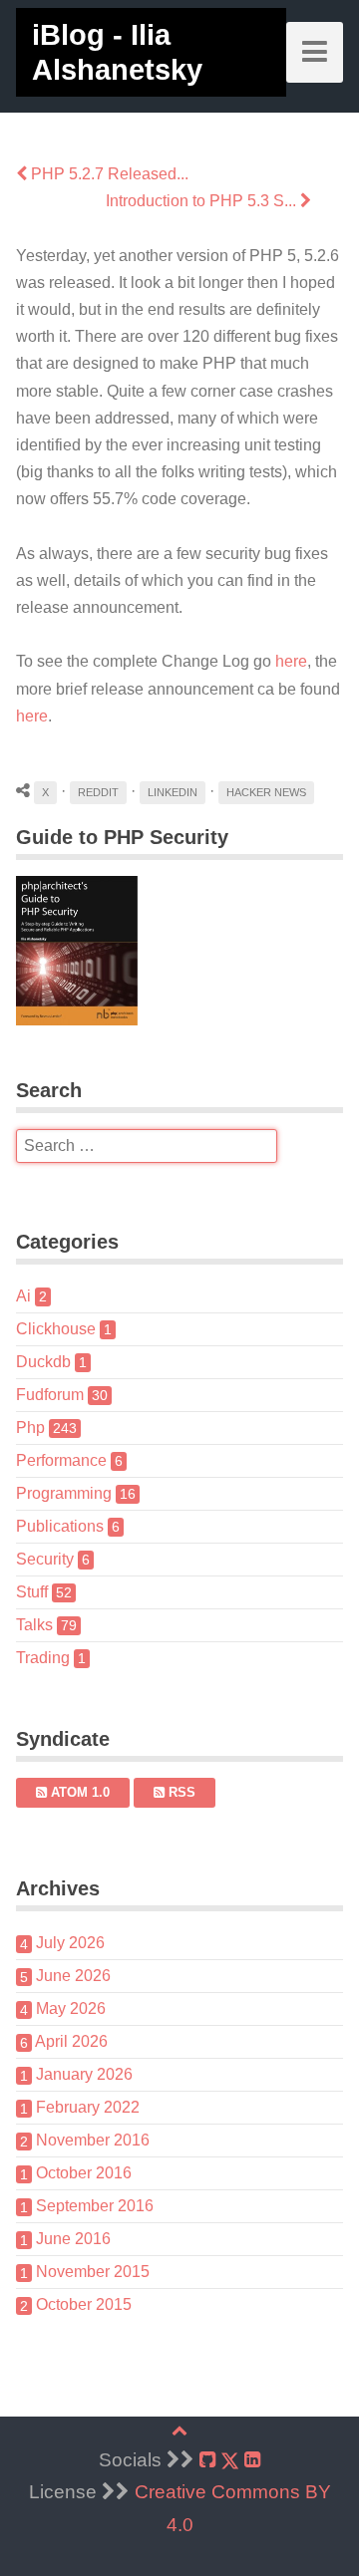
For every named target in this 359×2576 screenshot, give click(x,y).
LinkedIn (173, 792)
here (291, 661)
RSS (180, 1792)
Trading (51, 1658)
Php (46, 1428)
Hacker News (266, 792)
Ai (31, 1296)
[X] (230, 2461)
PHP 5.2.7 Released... (108, 174)
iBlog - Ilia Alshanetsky (117, 52)
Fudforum (62, 1395)
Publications (68, 1526)
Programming (76, 1493)
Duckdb (51, 1362)
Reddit (98, 792)
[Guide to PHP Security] (179, 951)
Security (53, 1559)
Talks (46, 1625)
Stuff (44, 1592)
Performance (69, 1460)
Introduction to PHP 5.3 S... (203, 201)
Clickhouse (64, 1329)
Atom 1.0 (78, 1792)
